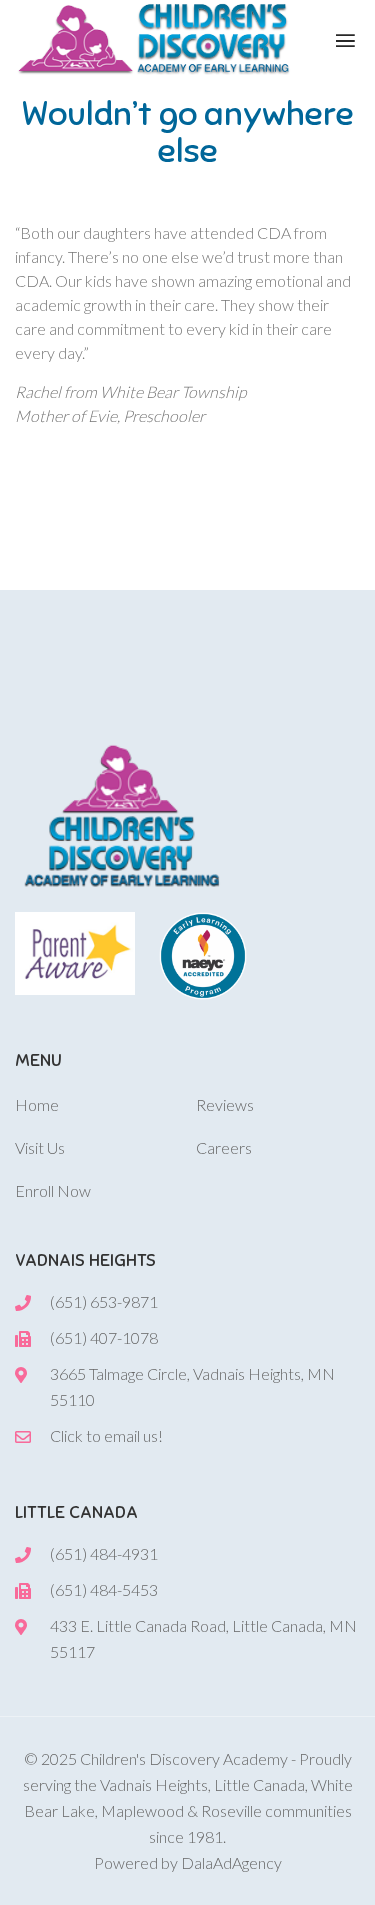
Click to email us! (106, 1435)
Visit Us (40, 1147)
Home (37, 1104)
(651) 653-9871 (104, 1301)
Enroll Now (53, 1190)
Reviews (225, 1104)
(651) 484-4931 (104, 1553)
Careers (224, 1147)
